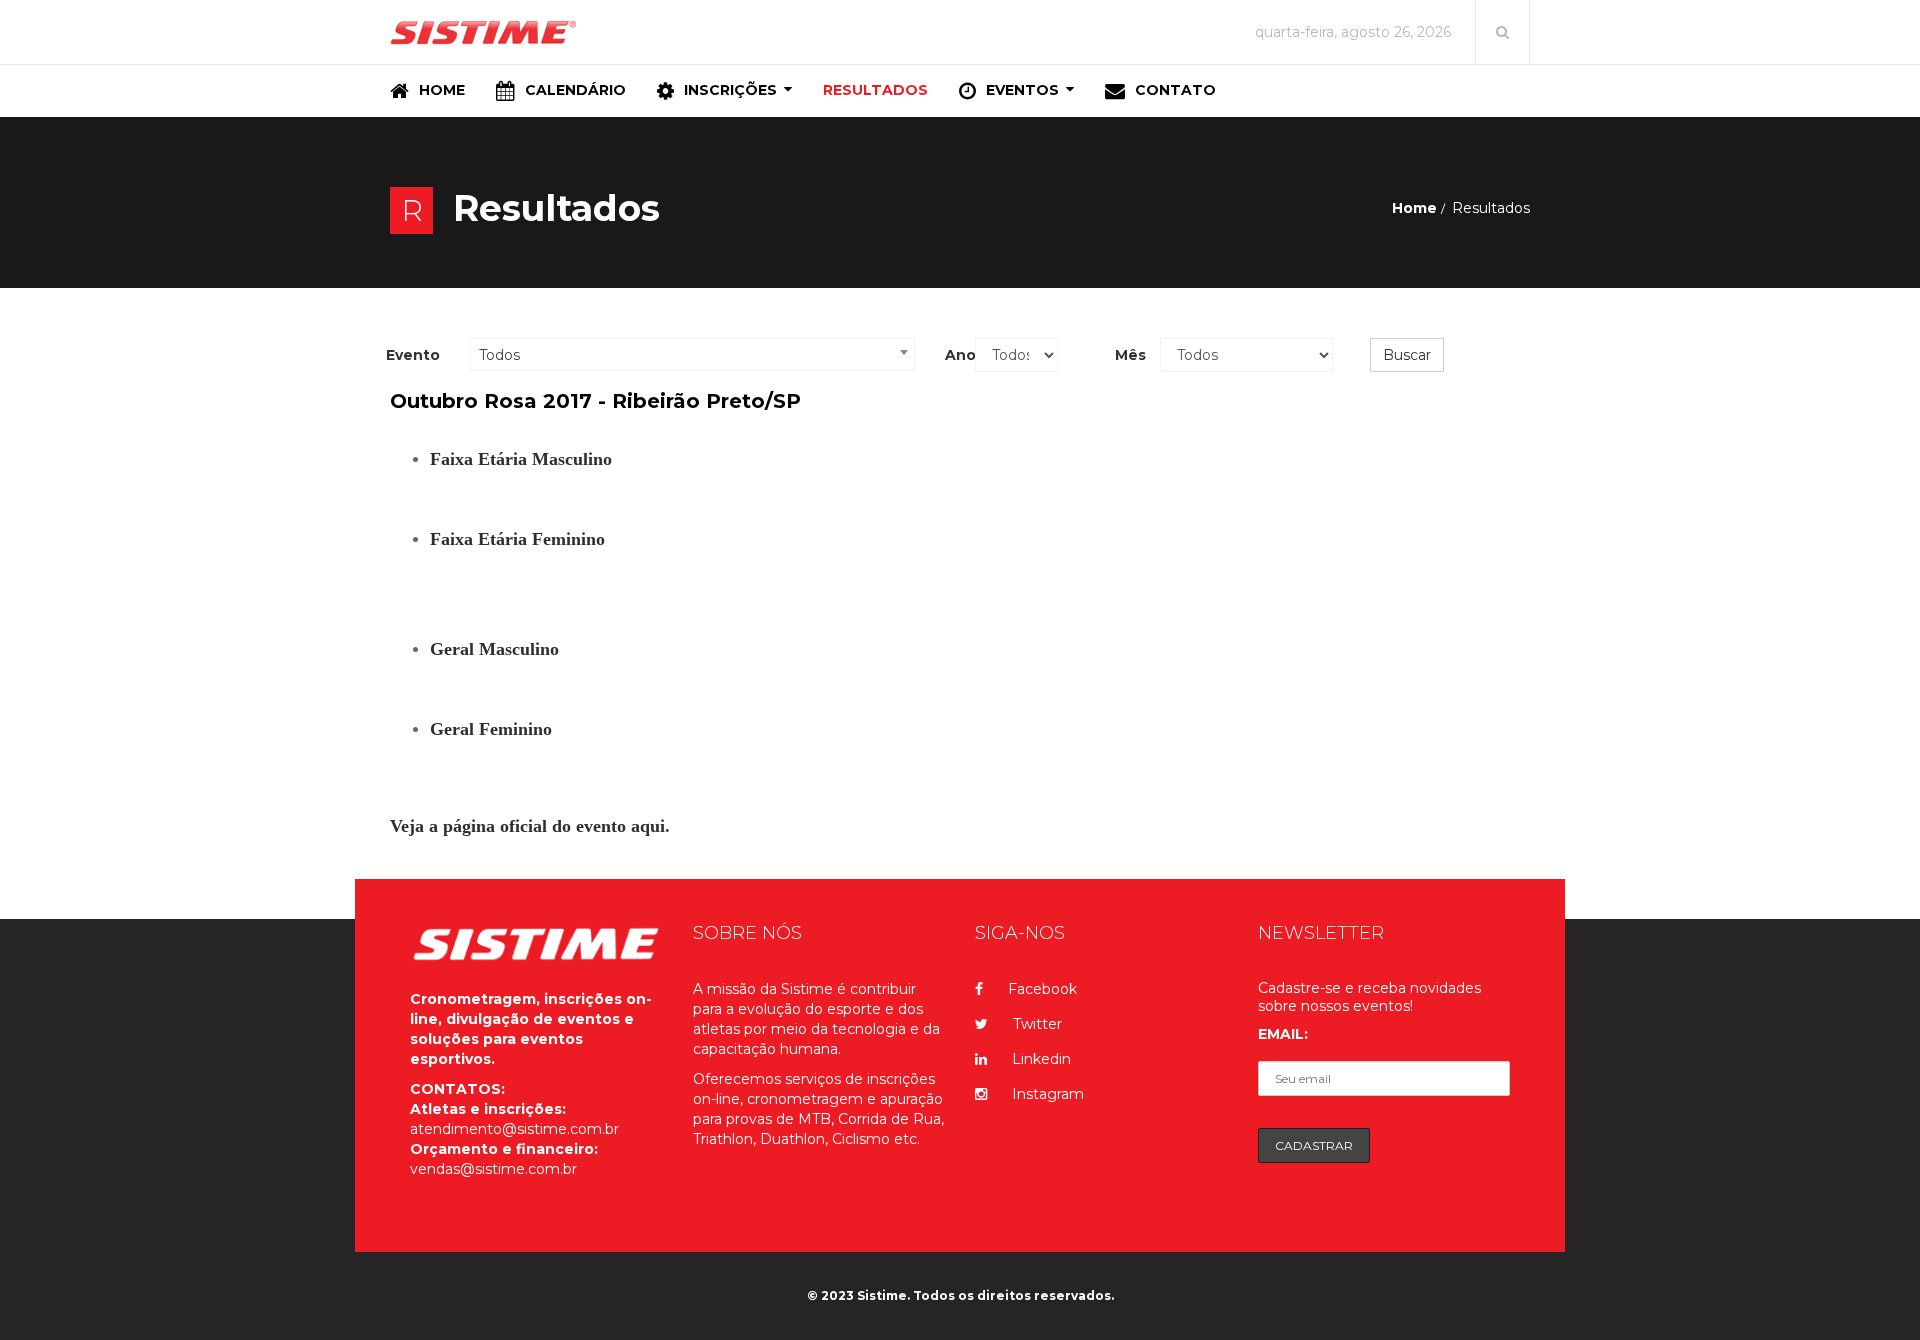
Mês (1130, 355)
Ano (952, 355)
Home (1414, 208)
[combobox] (692, 354)
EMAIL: (1283, 1034)
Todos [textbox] (499, 355)
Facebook (1042, 989)
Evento (413, 355)
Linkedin (1041, 1059)
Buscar (1407, 355)
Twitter (1037, 1024)
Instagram (1048, 1094)
